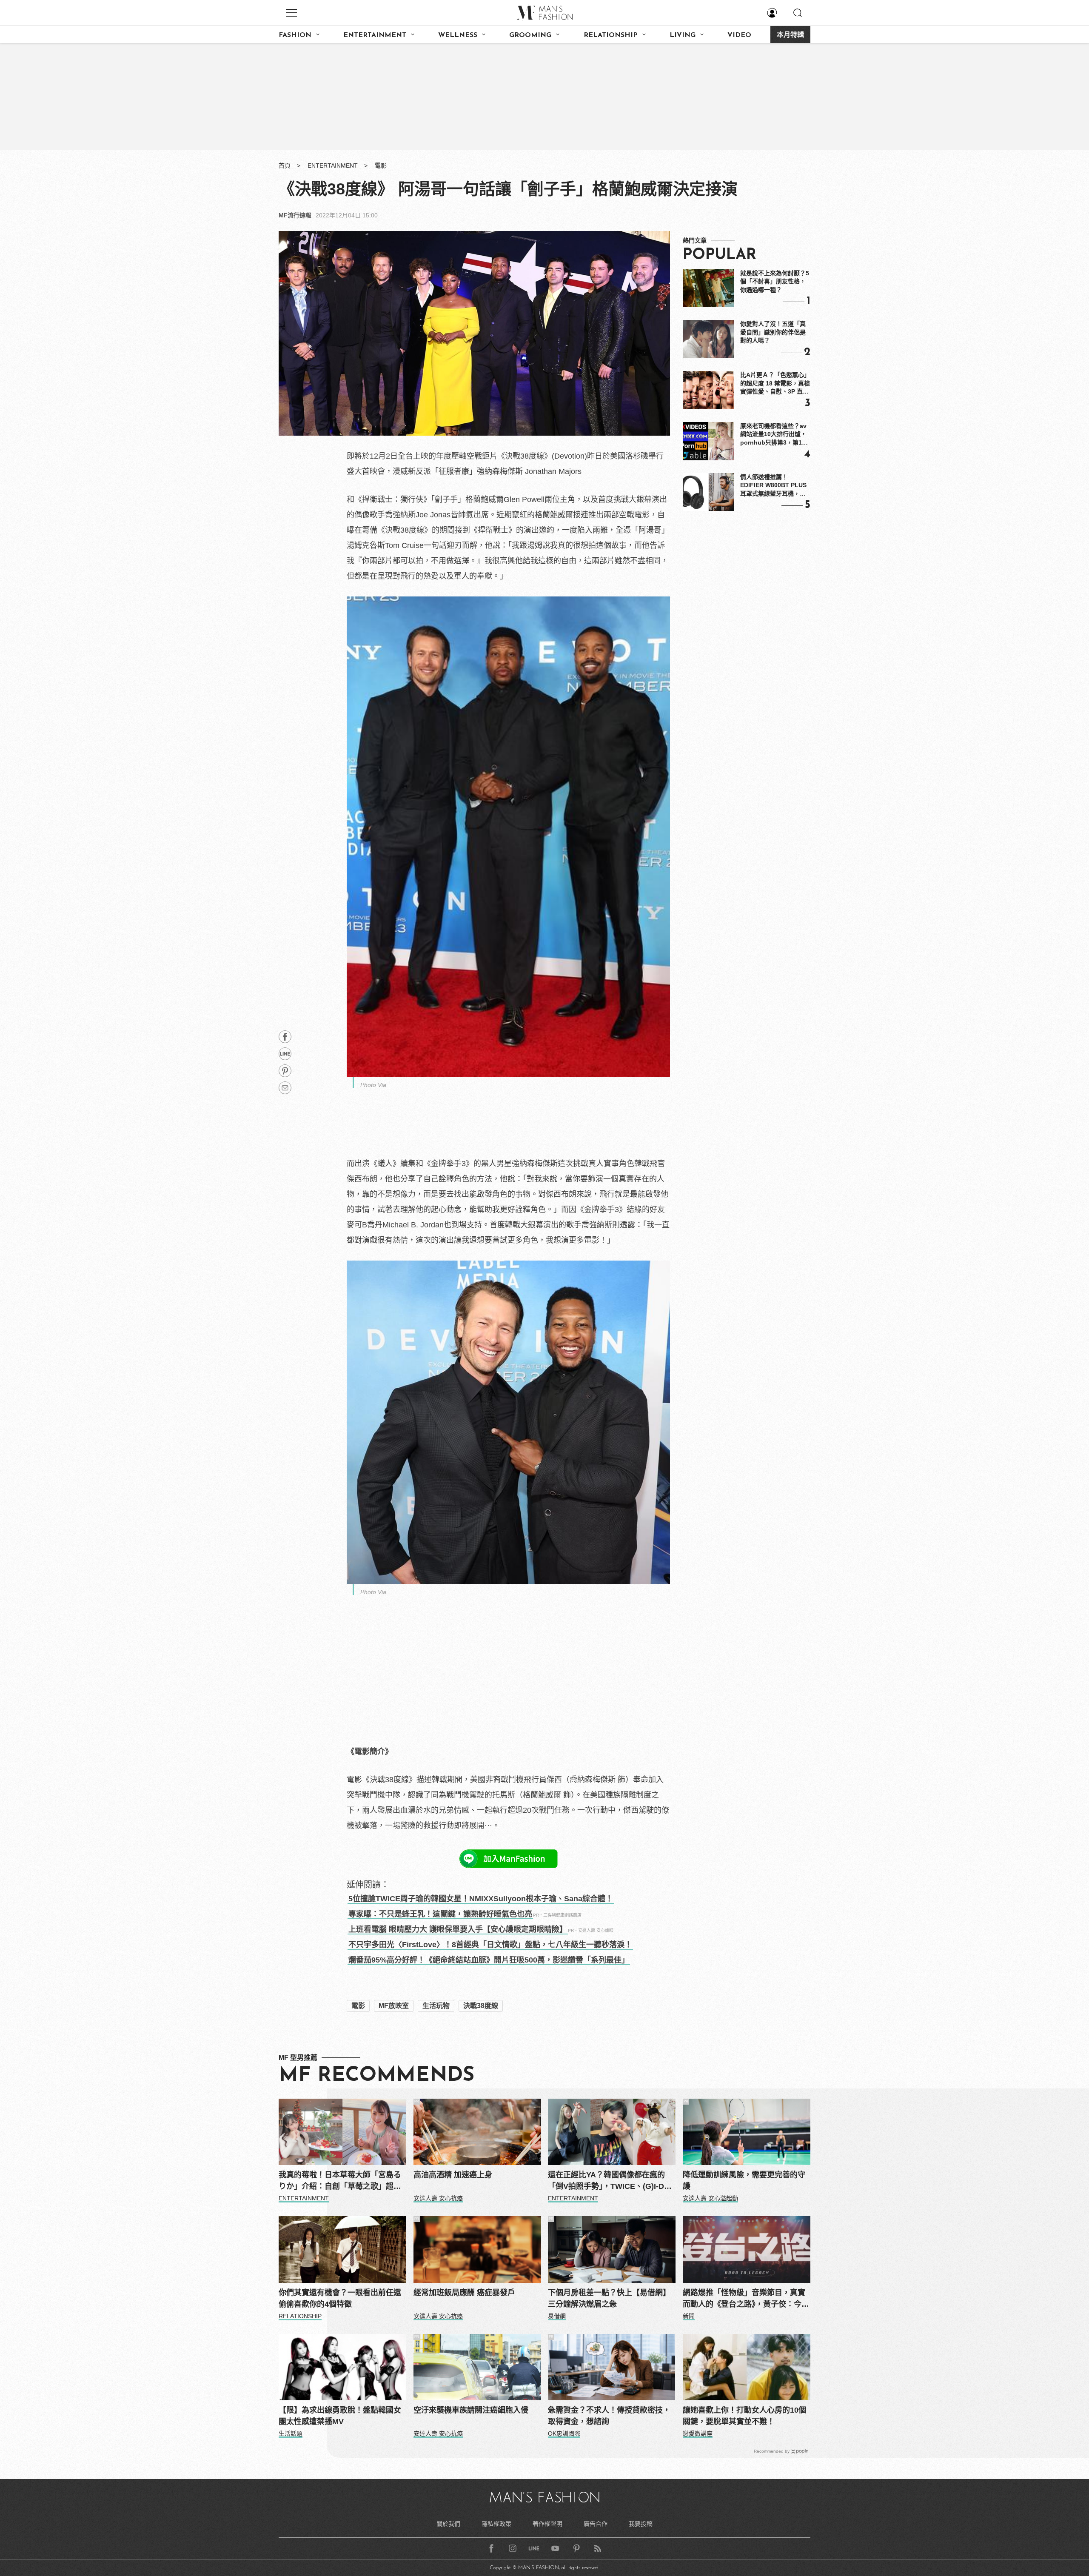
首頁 (285, 165)
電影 (381, 165)
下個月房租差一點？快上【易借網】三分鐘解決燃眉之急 (609, 2298)
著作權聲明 (547, 2524)
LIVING (683, 35)
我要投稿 (641, 2524)
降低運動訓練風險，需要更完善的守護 (744, 2181)
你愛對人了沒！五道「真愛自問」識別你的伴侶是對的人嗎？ (773, 332)
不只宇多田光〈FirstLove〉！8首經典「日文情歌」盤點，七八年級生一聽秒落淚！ (490, 1945)
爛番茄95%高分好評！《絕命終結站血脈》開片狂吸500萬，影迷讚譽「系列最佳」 (489, 1960)
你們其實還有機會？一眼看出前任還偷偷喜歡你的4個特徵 (340, 2298)
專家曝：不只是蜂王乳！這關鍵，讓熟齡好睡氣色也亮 (440, 1914)
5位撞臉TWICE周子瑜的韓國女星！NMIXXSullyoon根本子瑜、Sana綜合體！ (481, 1899)
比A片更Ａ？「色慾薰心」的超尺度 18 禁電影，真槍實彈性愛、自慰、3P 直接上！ (775, 384)
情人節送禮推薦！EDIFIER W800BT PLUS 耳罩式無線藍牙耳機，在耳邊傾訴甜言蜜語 (773, 486)
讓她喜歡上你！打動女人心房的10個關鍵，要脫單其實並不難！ (744, 2416)
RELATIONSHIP (611, 35)
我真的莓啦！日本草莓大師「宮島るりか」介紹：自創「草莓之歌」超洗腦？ (340, 2181)
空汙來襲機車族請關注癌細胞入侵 (471, 2410)
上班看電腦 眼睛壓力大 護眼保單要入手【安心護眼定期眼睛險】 (458, 1929)
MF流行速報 (295, 215)
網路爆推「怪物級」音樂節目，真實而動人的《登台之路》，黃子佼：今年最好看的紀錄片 (746, 2299)
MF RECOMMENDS (376, 2076)
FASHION (295, 35)
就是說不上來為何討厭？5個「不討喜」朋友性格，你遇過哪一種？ (775, 281)
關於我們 (448, 2524)
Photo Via (373, 1085)
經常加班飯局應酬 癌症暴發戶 (464, 2293)
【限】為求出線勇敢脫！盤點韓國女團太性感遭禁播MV (340, 2416)
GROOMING (530, 35)
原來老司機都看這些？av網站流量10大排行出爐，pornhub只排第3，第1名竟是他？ (774, 435)
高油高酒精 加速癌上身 (453, 2175)
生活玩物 (436, 2006)
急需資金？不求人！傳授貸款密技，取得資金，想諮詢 (609, 2416)
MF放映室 (394, 2006)
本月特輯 (790, 35)
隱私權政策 (496, 2524)
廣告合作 (596, 2524)
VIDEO (739, 35)
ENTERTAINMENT (375, 35)
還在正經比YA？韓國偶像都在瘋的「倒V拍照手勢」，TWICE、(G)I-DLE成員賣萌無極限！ (611, 2181)
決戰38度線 (481, 2006)
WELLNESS (458, 35)
